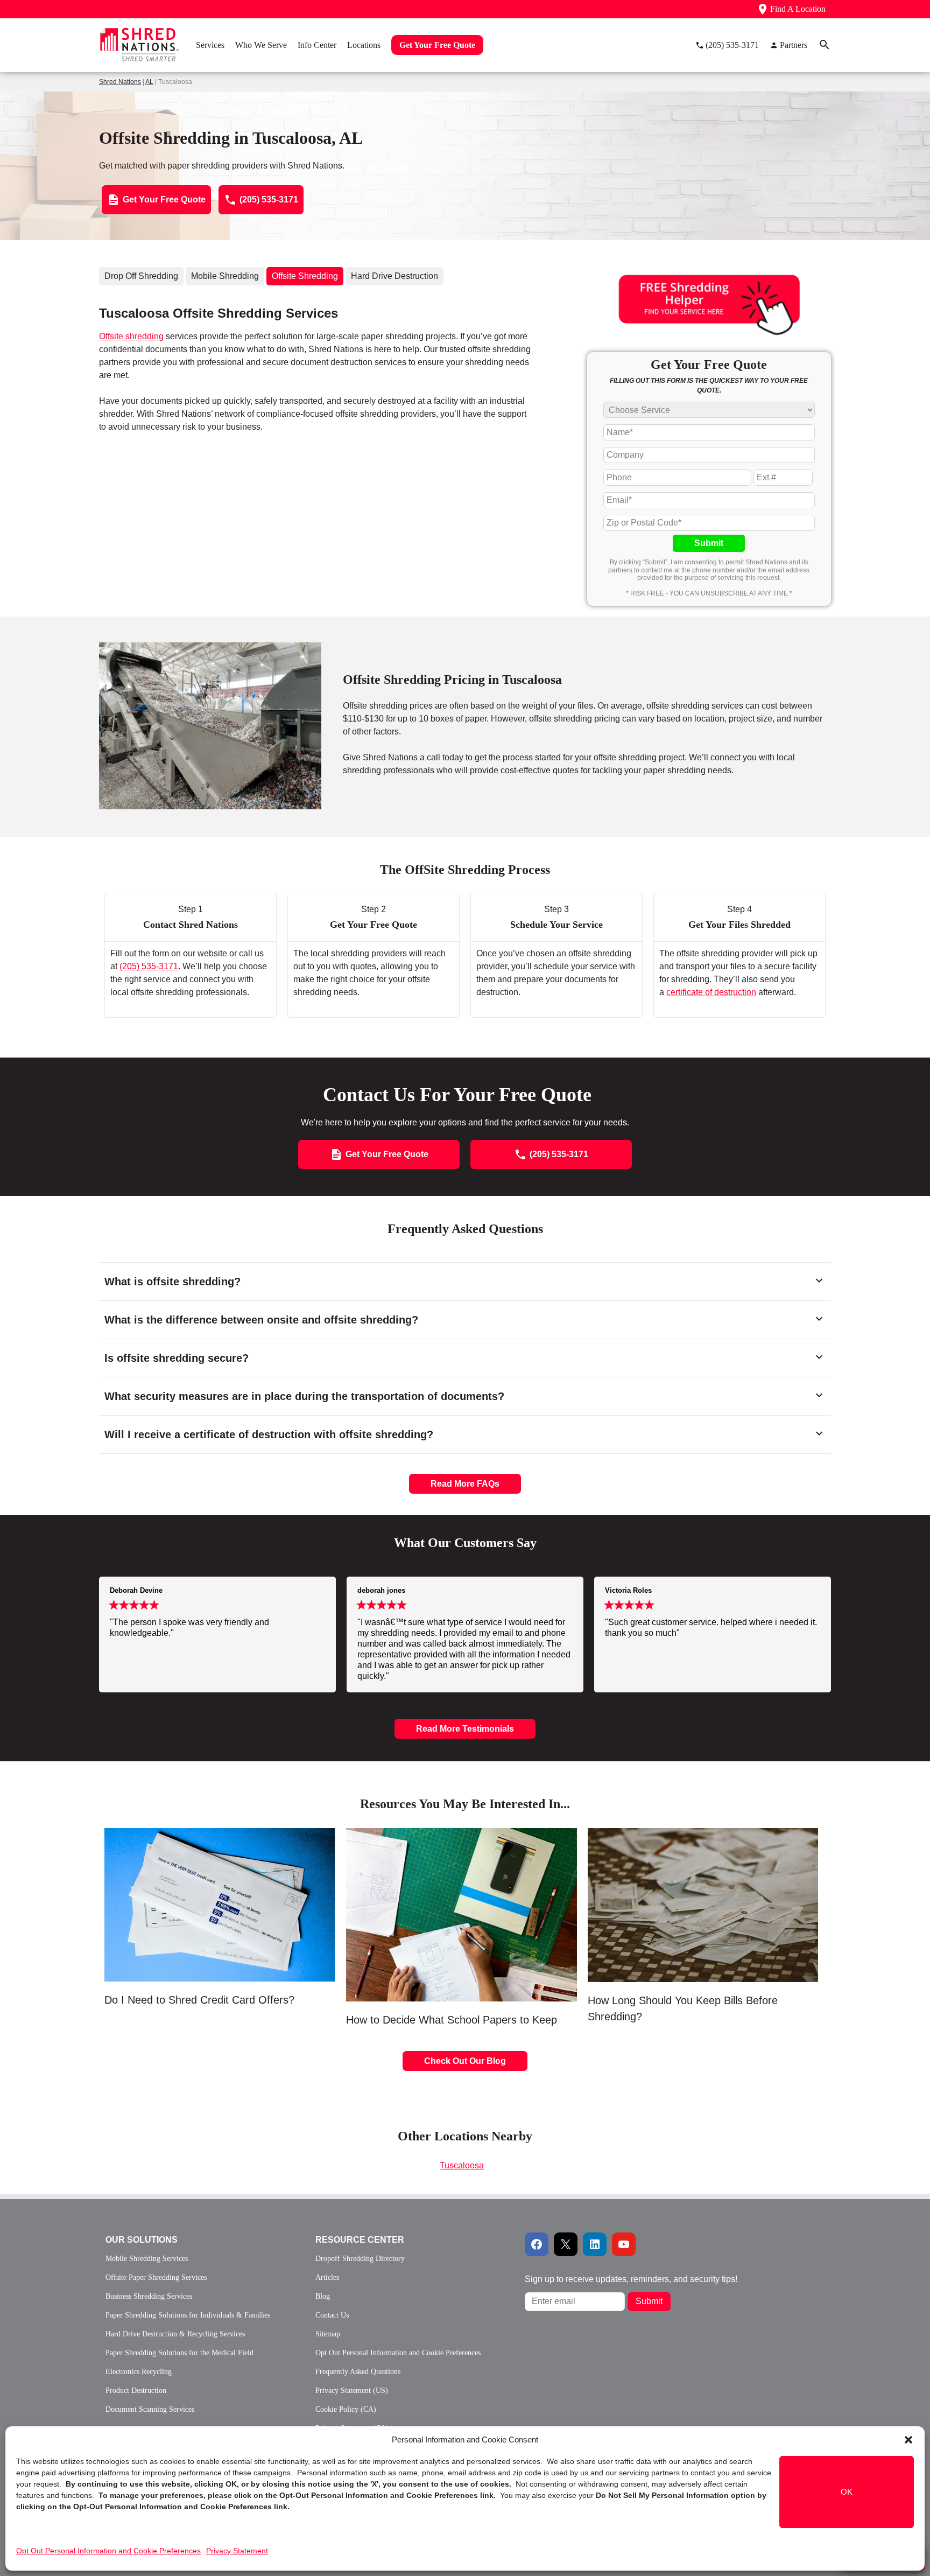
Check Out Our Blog (465, 2061)
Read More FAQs (465, 1484)
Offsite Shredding (305, 276)
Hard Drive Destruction (394, 276)
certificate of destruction (711, 992)
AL (149, 82)
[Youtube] (624, 2244)
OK (847, 2492)
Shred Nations (120, 82)
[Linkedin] (595, 2244)
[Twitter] (566, 2244)
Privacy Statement (237, 2551)
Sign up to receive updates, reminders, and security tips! (631, 2279)
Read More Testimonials (465, 1729)
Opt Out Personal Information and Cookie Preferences (108, 2551)
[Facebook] (537, 2244)
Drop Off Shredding (141, 276)
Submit (709, 543)
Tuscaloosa (462, 2165)
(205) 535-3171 (149, 966)
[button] (908, 2440)
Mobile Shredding (225, 276)
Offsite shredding (131, 336)
